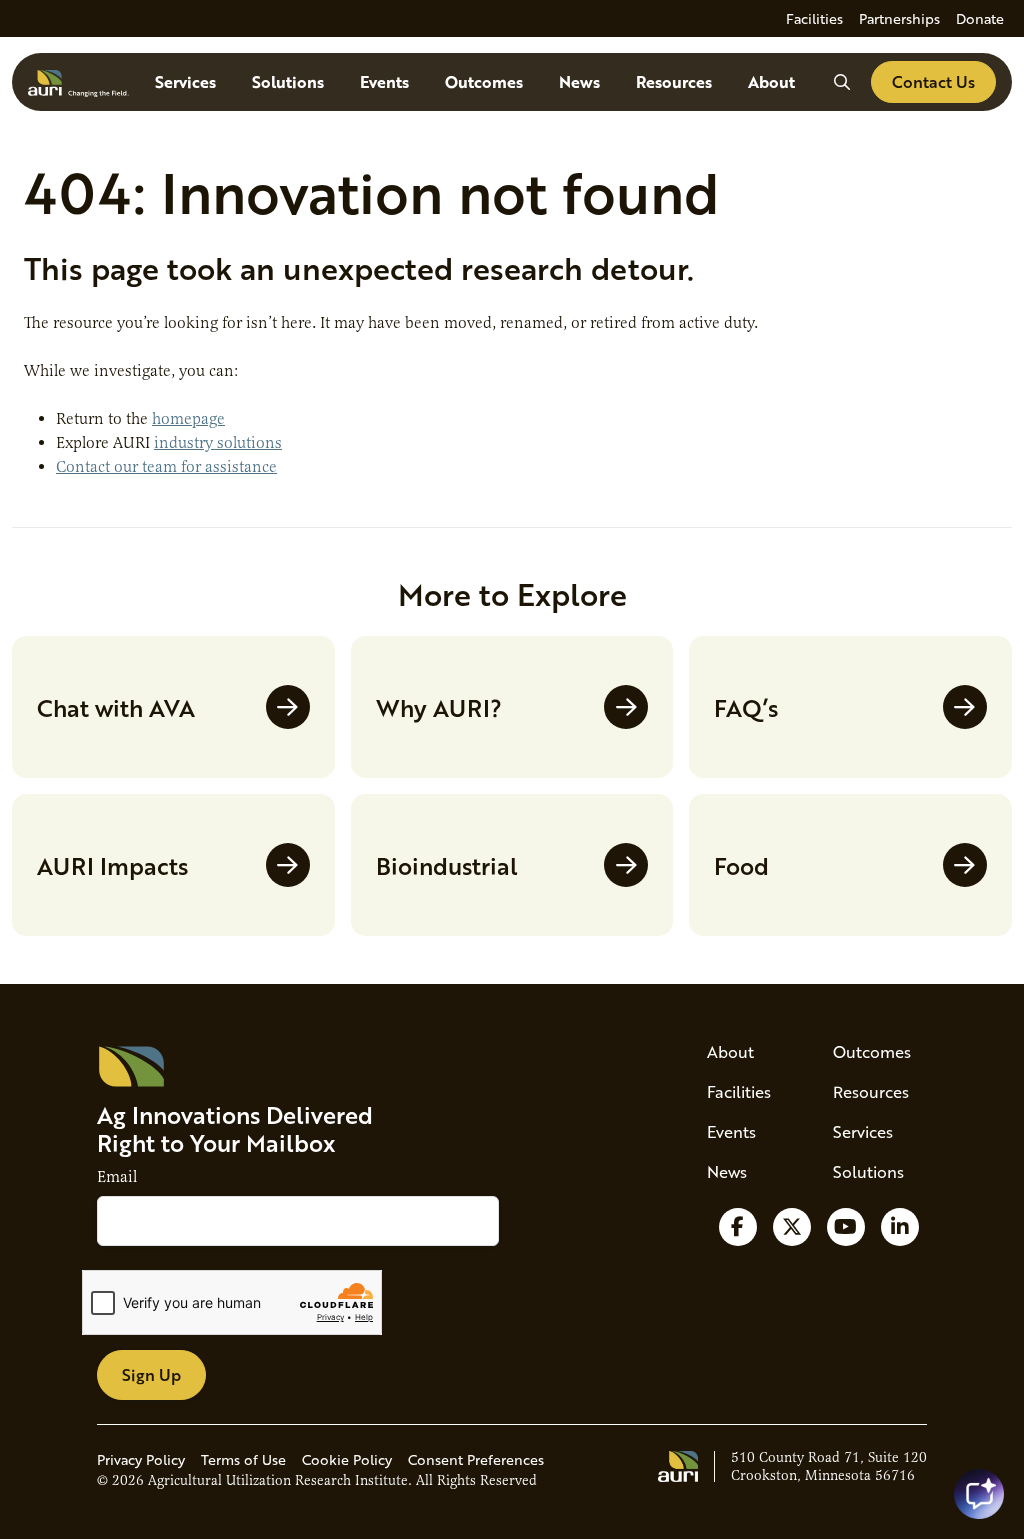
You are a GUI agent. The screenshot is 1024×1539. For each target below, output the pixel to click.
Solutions (288, 81)
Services (185, 81)
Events (384, 81)
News (579, 81)
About (771, 81)
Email (117, 1177)
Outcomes (484, 81)
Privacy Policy (141, 1459)
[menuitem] (814, 18)
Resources (674, 81)
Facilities (814, 18)
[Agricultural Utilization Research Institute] (78, 82)
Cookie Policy (347, 1459)
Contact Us (933, 81)
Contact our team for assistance (166, 467)
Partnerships (899, 18)
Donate (980, 18)
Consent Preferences (476, 1459)
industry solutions (218, 443)
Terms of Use (243, 1459)
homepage (188, 419)
